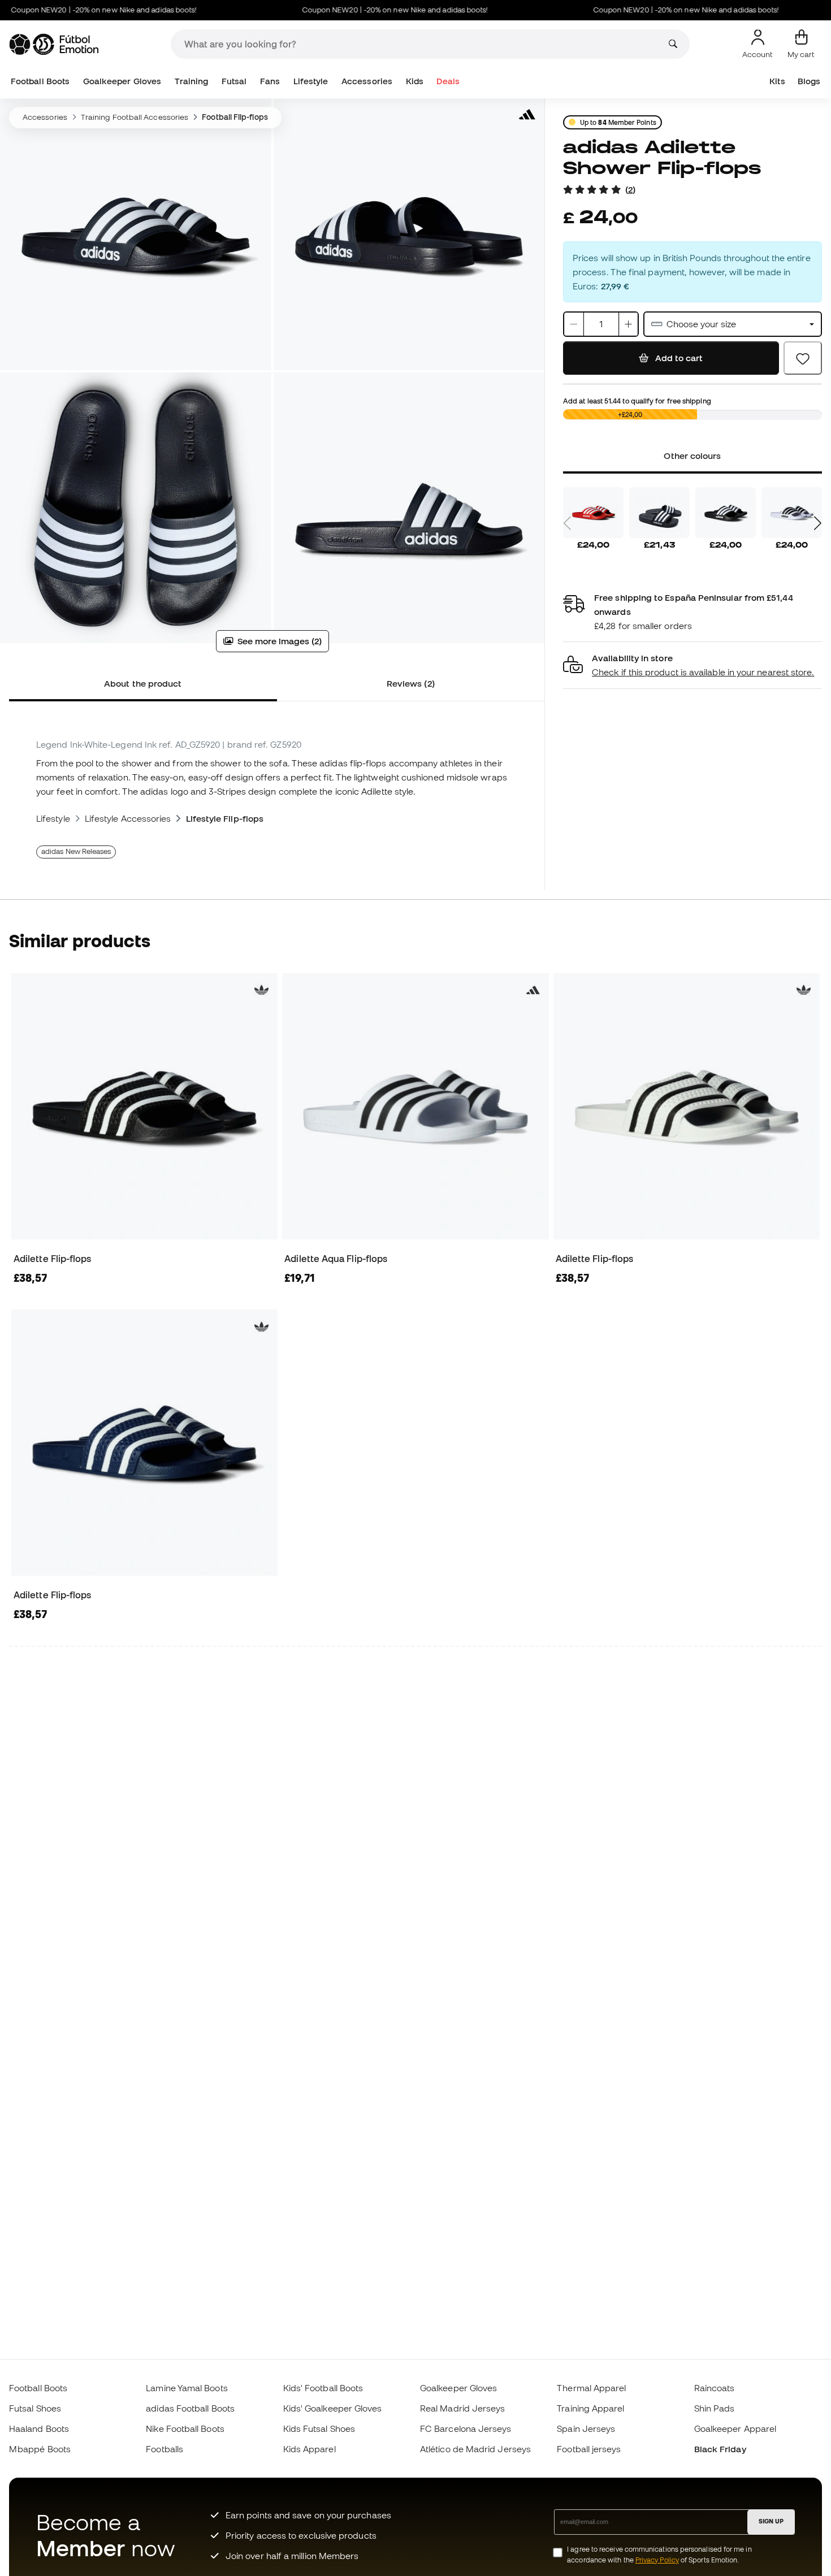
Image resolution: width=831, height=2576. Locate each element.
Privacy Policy (657, 2560)
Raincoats (715, 2388)
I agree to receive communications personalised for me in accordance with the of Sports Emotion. (659, 2555)
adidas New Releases (76, 851)
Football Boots (40, 81)
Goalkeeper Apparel (735, 2428)
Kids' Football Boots (323, 2388)
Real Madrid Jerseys (462, 2408)
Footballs (165, 2449)
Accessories (367, 81)
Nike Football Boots (185, 2428)
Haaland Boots (39, 2428)
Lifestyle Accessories (128, 818)
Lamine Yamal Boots (187, 2388)
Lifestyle (311, 81)
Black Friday (720, 2449)
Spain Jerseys (586, 2428)
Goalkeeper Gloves (122, 81)
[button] (692, 665)
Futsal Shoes (35, 2408)
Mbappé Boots (40, 2449)
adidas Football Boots (190, 2408)
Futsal (234, 81)
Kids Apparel (310, 2449)
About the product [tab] (143, 683)
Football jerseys (589, 2449)
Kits (777, 81)
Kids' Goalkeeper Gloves (333, 2408)
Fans (270, 81)
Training (192, 81)
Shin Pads (715, 2408)
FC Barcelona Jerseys (466, 2428)
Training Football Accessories (135, 117)
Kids (415, 81)
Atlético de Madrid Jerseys (475, 2449)
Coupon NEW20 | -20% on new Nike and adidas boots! (358, 10)
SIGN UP (771, 2521)
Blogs (809, 81)
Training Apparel (590, 2408)
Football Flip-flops (235, 117)
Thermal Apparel (591, 2388)
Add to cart (678, 358)
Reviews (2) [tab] (411, 683)
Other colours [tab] (692, 456)
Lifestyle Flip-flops (225, 818)
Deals (448, 81)
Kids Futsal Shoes (319, 2428)
